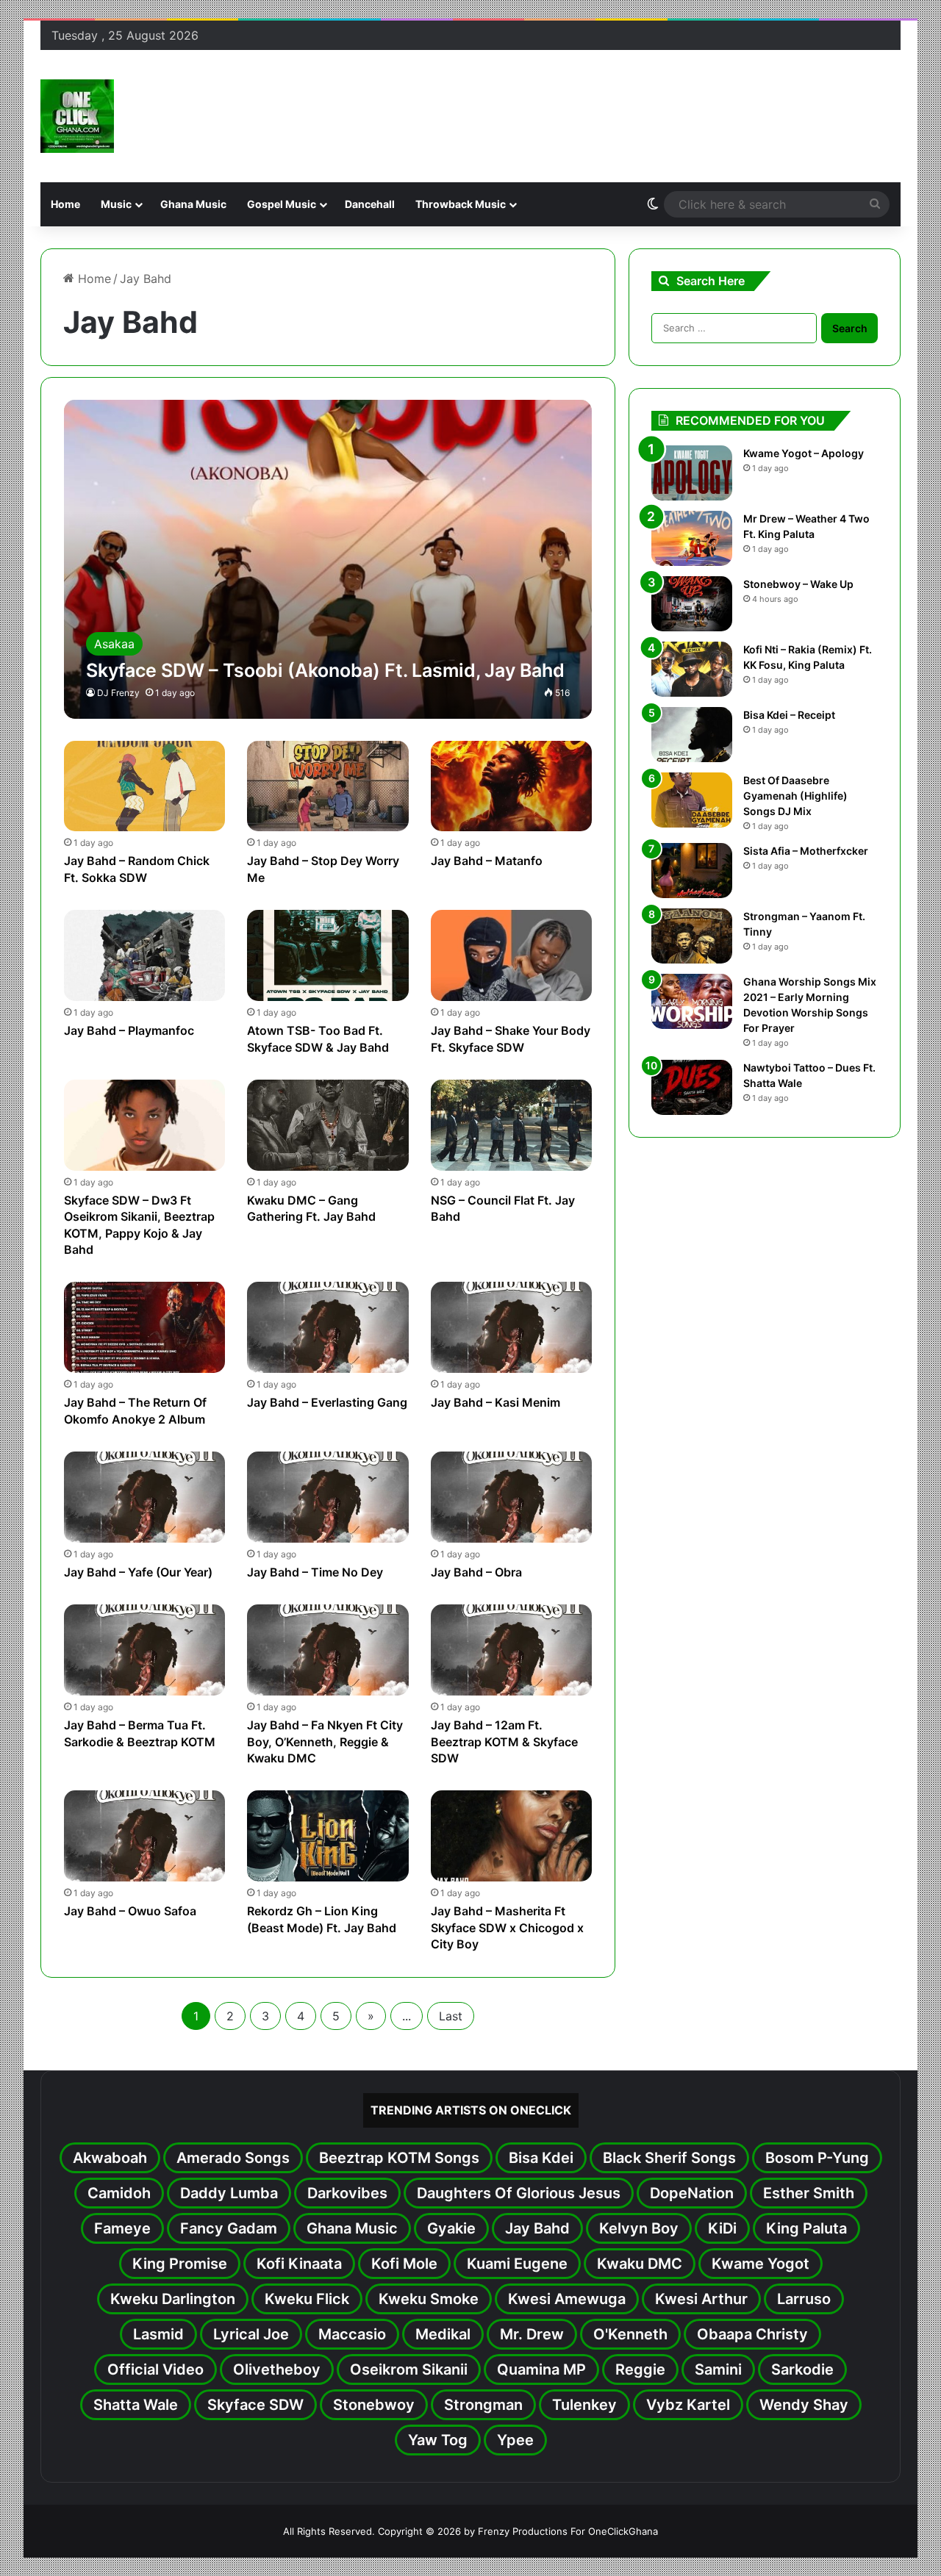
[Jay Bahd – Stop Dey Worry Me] (328, 786)
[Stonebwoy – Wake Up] (692, 604)
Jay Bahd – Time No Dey (315, 1572)
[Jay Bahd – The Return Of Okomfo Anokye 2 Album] (145, 1327)
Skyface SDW (255, 2405)
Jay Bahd (537, 2228)
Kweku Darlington (173, 2299)
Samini (718, 2369)
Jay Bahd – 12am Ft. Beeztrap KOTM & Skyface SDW (504, 1741)
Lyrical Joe (251, 2334)
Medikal (443, 2334)
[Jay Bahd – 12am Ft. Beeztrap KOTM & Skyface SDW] (512, 1650)
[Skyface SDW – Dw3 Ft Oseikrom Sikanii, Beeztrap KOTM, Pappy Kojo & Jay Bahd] (145, 1125)
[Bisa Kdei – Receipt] (692, 735)
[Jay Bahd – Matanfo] (512, 786)
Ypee (515, 2440)
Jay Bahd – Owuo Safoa (130, 1911)
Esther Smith (809, 2193)
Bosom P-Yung (817, 2158)
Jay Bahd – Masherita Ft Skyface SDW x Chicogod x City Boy (507, 1927)
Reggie (640, 2369)
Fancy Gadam (229, 2228)
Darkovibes (347, 2193)
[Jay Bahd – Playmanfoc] (145, 955)
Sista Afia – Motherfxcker (806, 851)
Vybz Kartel (688, 2405)
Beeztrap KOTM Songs (399, 2158)
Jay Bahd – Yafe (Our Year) (138, 1572)
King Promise (180, 2264)
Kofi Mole (404, 2264)
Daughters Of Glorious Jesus (519, 2193)
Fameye (122, 2228)
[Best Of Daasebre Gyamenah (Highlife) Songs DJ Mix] (692, 800)
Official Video (155, 2369)
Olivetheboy (277, 2369)
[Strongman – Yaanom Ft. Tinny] (692, 936)
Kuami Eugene (517, 2264)
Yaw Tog (438, 2440)
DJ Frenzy (118, 693)
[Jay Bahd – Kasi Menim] (512, 1327)
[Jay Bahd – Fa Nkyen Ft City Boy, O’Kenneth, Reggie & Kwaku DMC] (328, 1650)
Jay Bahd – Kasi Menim (495, 1402)
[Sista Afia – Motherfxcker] (692, 871)
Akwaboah (110, 2158)
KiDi (722, 2228)
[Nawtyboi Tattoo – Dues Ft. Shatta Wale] (692, 1087)
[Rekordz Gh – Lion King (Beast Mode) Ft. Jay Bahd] (328, 1836)
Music (116, 204)
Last (451, 2016)
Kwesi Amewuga (567, 2299)
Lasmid (158, 2334)
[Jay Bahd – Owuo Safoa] (145, 1836)
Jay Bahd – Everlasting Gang (327, 1402)
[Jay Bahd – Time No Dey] (328, 1497)
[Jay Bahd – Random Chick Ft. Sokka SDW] (145, 786)
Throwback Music (461, 204)
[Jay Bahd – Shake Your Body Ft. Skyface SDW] (512, 955)
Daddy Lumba (229, 2193)
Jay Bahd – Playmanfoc (129, 1030)
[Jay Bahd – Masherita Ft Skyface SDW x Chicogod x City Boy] (512, 1836)
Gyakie (451, 2228)
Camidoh (119, 2193)
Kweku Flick (307, 2299)
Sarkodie (802, 2369)
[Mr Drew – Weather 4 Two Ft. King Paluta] (692, 538)
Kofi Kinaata (299, 2264)
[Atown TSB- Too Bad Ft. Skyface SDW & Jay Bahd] (328, 955)
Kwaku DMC (640, 2264)
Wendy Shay (804, 2405)
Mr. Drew (532, 2334)
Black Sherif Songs (669, 2158)
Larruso (804, 2299)
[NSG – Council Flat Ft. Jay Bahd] (512, 1125)
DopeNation (692, 2193)
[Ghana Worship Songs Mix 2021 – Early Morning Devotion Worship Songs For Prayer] (692, 1001)
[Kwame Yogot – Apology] (692, 473)
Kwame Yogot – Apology (804, 453)
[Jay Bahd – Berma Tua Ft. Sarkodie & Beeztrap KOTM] (145, 1650)
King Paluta (806, 2228)
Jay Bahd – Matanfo (487, 861)
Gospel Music (282, 204)
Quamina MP (541, 2369)
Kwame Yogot (761, 2264)
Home (65, 204)
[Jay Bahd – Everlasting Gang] (328, 1327)
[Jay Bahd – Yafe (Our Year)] (145, 1497)
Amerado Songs (233, 2158)
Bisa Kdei (541, 2158)
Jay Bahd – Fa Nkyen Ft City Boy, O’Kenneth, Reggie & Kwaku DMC (325, 1741)
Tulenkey (584, 2405)
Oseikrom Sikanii (409, 2369)
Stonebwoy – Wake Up (798, 584)
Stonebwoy (374, 2405)
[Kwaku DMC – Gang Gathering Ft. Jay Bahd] (328, 1125)
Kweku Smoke (429, 2299)
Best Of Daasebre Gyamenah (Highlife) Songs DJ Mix (795, 796)
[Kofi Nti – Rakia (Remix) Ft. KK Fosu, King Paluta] (692, 669)
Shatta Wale (136, 2405)
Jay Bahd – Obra (476, 1572)
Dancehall (370, 204)
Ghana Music (193, 204)
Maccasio (352, 2334)
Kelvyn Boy (639, 2228)
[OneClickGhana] (77, 116)
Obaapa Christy (752, 2334)
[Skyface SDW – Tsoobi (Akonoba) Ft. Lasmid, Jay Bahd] (328, 559)
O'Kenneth (630, 2334)
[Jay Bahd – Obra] (512, 1497)
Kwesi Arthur (701, 2299)
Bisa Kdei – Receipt (789, 715)
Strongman (483, 2405)
